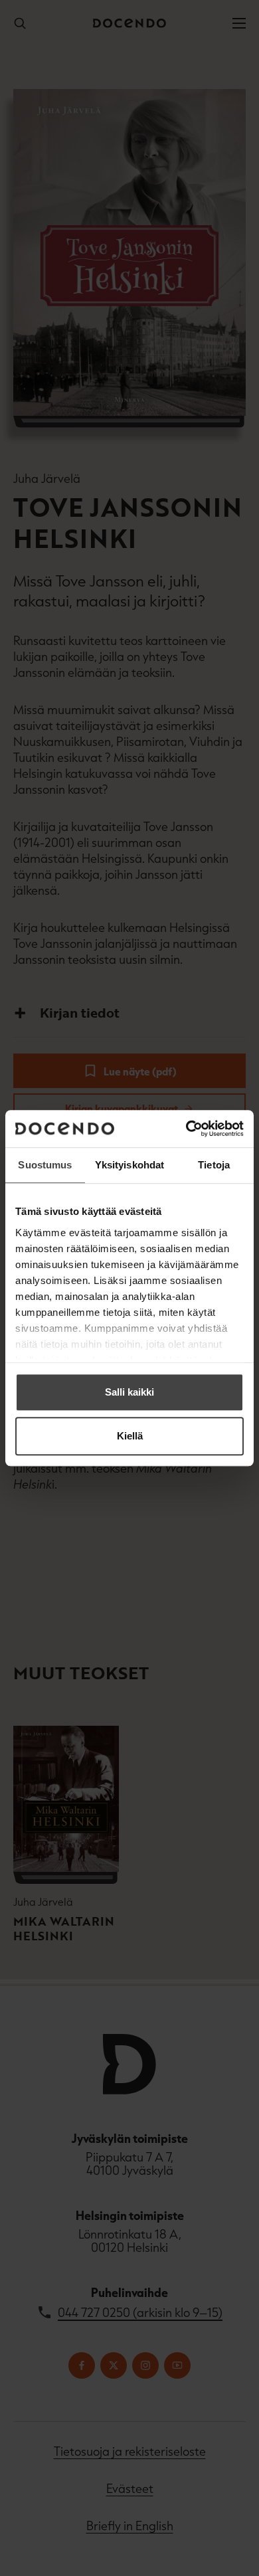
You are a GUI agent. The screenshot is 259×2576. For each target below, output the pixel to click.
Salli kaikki (129, 1392)
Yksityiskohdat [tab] (129, 1165)
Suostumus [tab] (45, 1165)
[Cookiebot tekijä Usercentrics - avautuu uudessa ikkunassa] (186, 1129)
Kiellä (130, 1436)
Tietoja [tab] (214, 1165)
